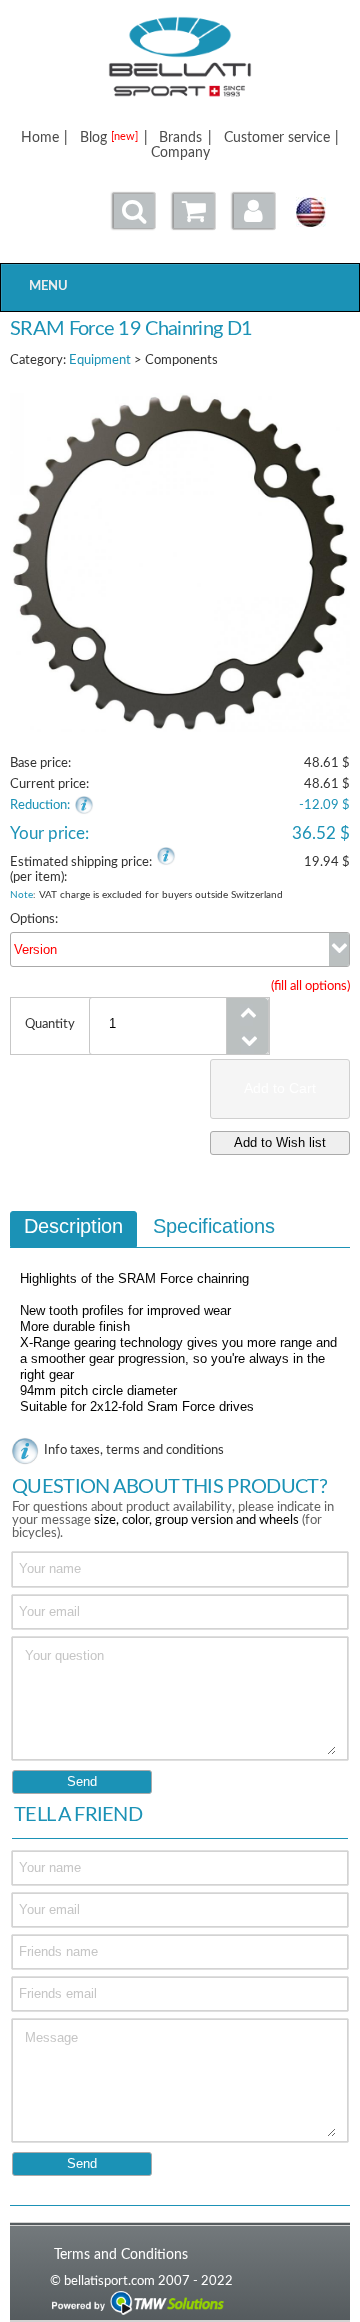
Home (40, 137)
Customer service (277, 137)
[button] (254, 211)
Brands (180, 137)
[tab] (73, 1229)
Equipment (100, 360)
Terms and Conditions (121, 2254)
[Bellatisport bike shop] (180, 57)
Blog (109, 137)
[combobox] (180, 949)
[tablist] (180, 1322)
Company (180, 152)
